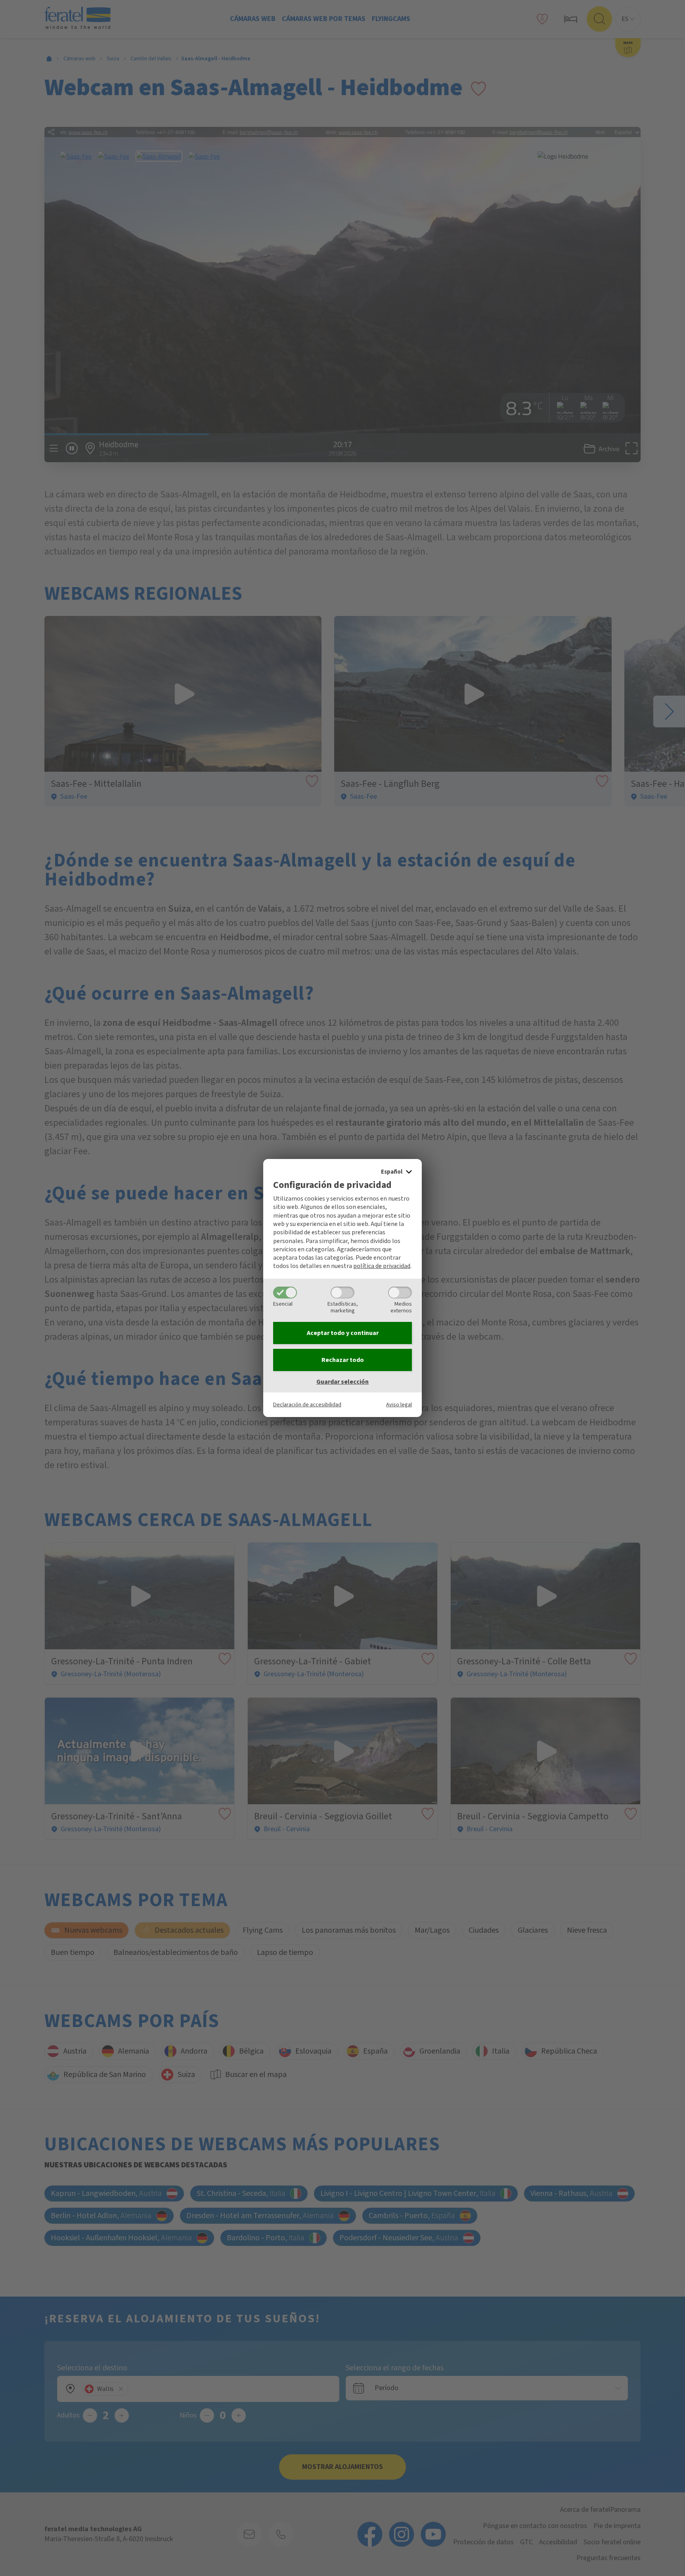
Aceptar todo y (343, 1333)
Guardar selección (342, 1382)
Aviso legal (399, 1405)
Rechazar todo (343, 1360)
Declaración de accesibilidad (307, 1405)
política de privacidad (382, 1266)
